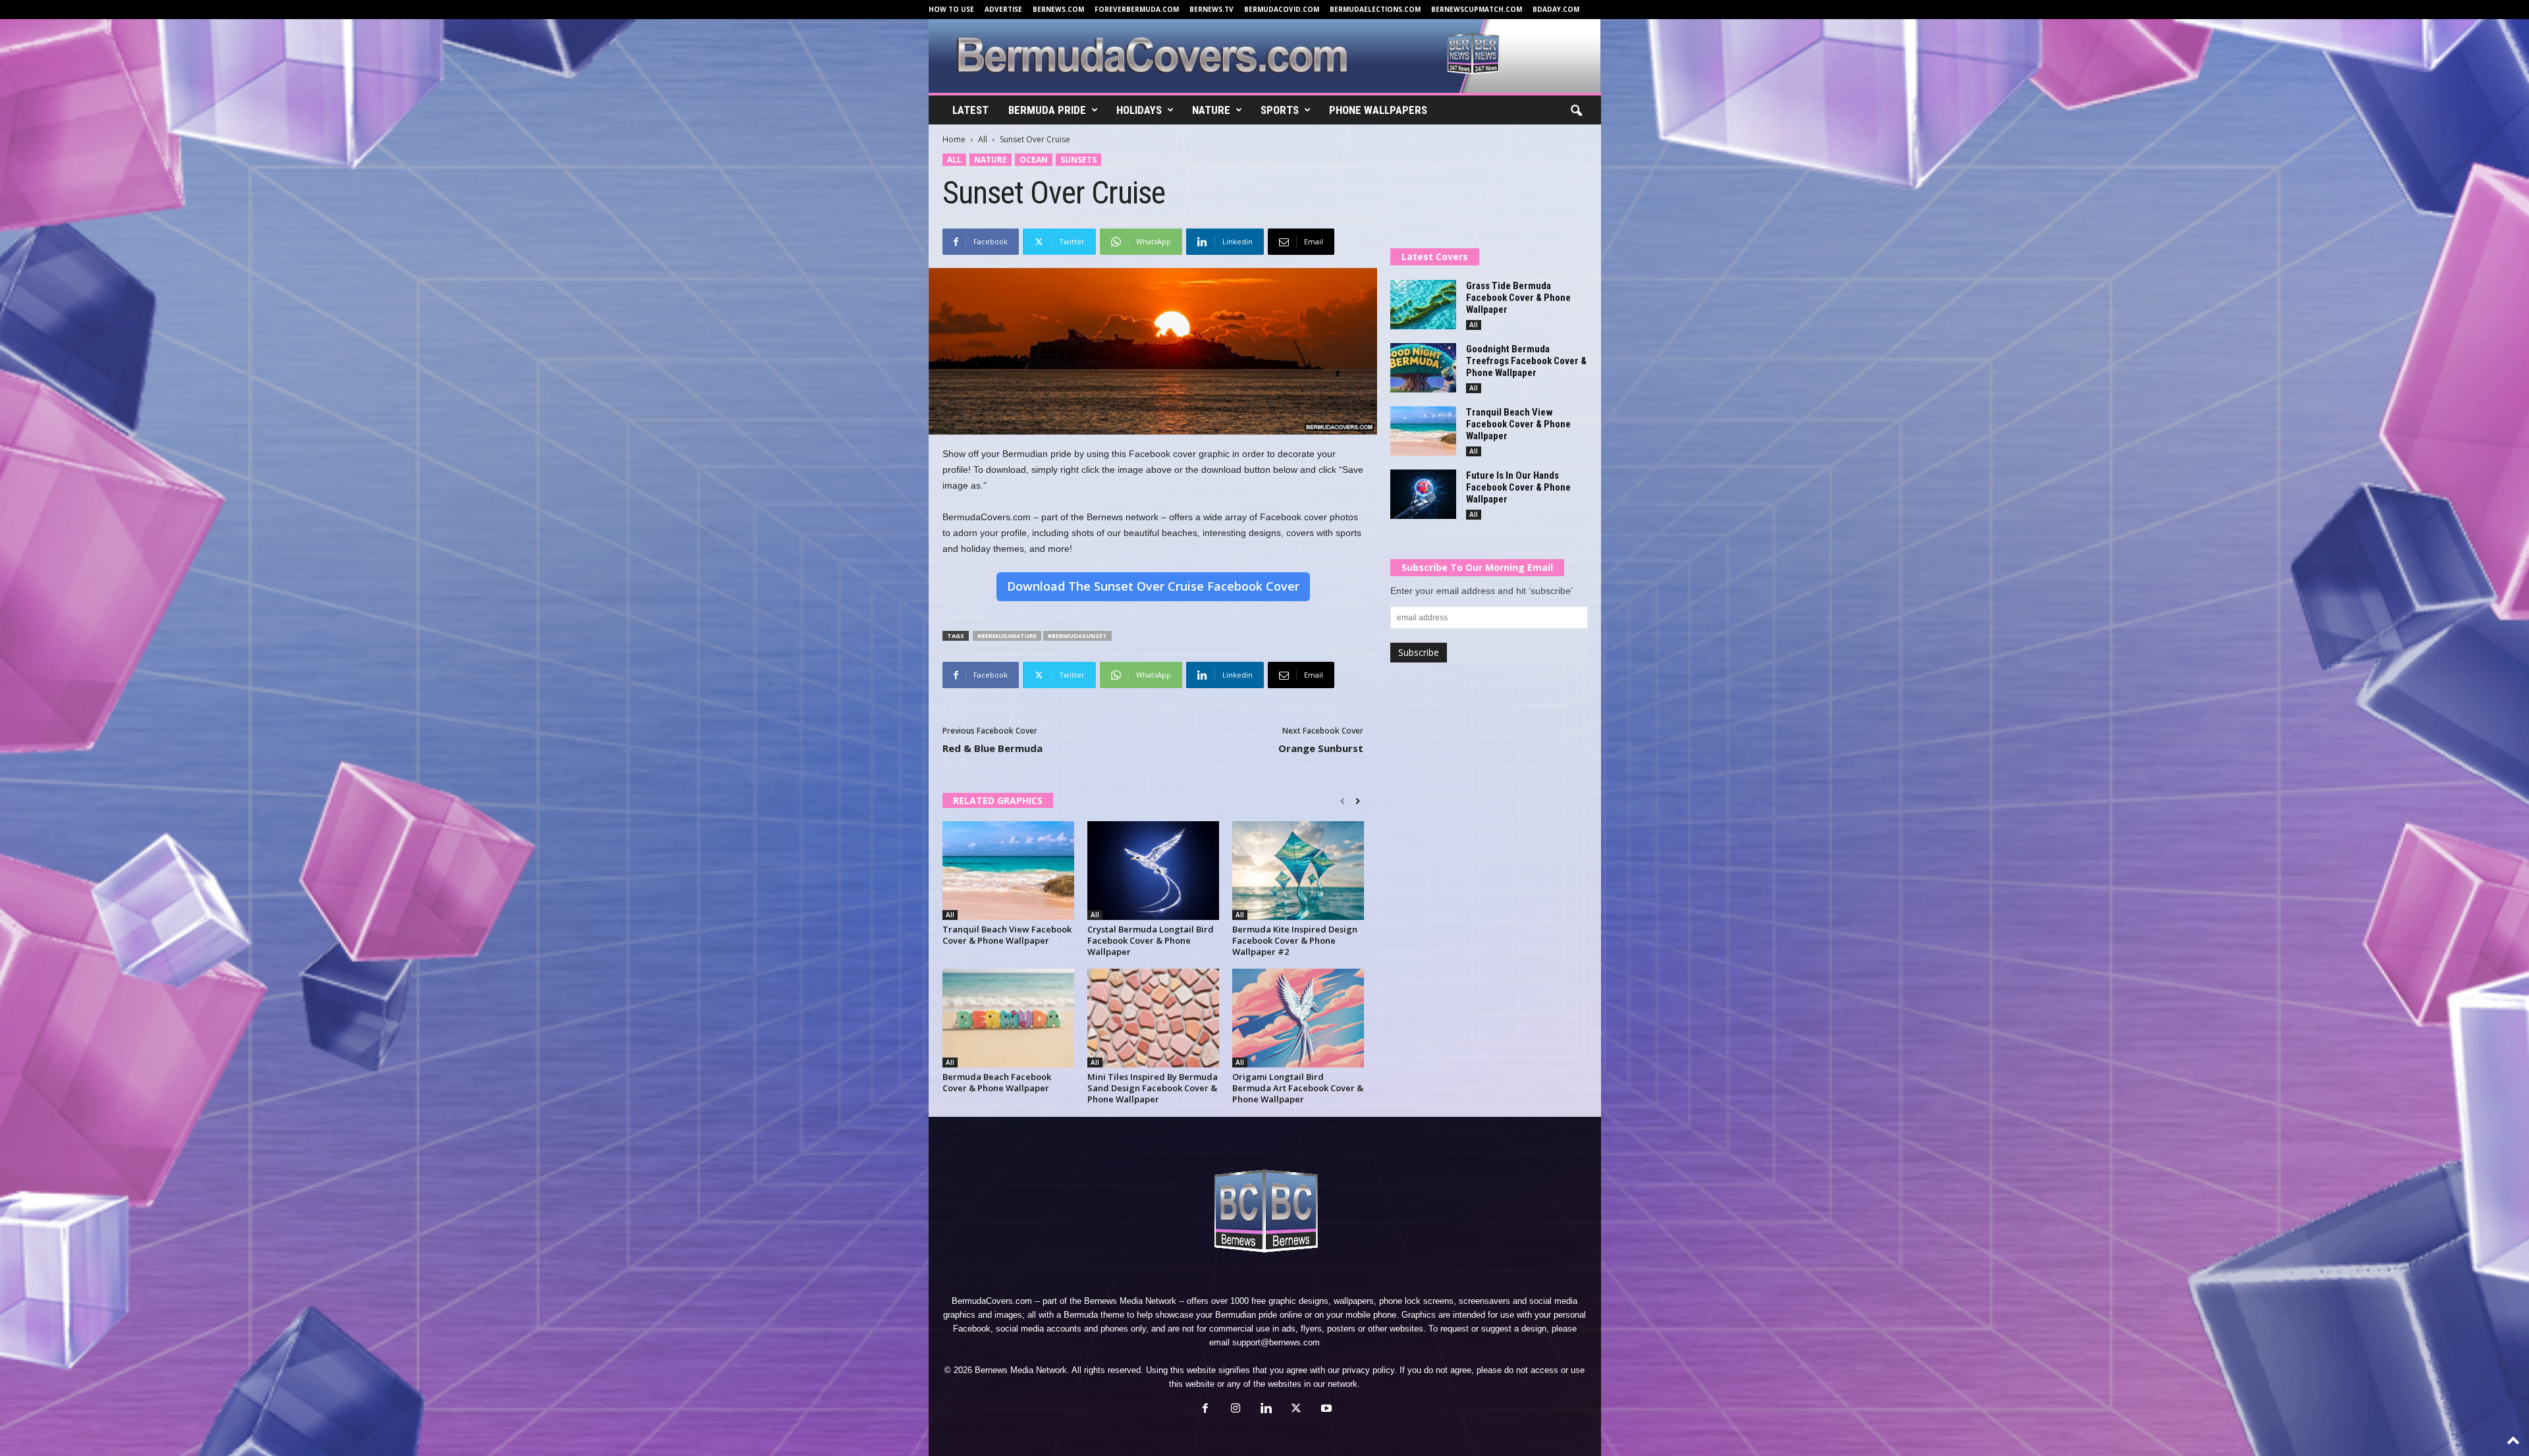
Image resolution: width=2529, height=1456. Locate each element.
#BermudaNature (1007, 636)
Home (954, 139)
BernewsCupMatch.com (1477, 9)
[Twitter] (1296, 1410)
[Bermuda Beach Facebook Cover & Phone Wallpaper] (1008, 1018)
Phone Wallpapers (1378, 110)
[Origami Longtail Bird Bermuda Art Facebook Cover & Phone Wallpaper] (1298, 1018)
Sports (1280, 110)
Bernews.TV (1211, 9)
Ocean (1034, 160)
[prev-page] (1343, 801)
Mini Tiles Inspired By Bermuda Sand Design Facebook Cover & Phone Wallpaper (1153, 1088)
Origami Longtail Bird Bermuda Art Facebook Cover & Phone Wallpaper (1298, 1088)
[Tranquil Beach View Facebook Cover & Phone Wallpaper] (1008, 871)
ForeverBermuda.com (1137, 9)
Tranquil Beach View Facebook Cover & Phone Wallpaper (1007, 935)
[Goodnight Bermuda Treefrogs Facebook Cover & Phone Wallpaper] (1423, 368)
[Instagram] (1236, 1410)
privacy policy (1368, 1370)
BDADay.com (1556, 9)
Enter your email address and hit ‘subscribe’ (1482, 591)
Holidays (1139, 110)
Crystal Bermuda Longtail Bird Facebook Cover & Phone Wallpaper (1151, 940)
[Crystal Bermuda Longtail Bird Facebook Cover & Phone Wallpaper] (1153, 871)
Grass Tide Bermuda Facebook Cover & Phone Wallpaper (1518, 298)
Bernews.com (1058, 9)
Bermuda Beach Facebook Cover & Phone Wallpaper (997, 1082)
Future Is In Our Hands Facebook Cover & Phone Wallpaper (1518, 487)
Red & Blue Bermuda (993, 748)
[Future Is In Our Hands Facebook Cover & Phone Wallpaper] (1423, 494)
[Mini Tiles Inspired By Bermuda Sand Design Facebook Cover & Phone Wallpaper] (1153, 1018)
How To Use (951, 9)
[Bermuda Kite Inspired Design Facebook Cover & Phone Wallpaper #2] (1298, 871)
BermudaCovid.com (1282, 9)
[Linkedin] (1266, 1410)
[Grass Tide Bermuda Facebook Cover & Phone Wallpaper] (1423, 305)
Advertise (1003, 9)
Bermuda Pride (1047, 110)
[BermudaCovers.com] (1265, 56)
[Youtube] (1325, 1410)
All (983, 139)
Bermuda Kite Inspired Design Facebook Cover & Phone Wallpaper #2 (1295, 940)
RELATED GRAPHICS (998, 800)
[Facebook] (1205, 1410)
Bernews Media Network (1130, 1301)
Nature (1211, 110)
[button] (1576, 111)
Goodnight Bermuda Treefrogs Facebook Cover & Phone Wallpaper (1526, 361)
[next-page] (1358, 801)
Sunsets (1078, 160)
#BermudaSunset (1077, 636)
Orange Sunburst (1321, 748)
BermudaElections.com (1375, 9)
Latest (970, 110)
